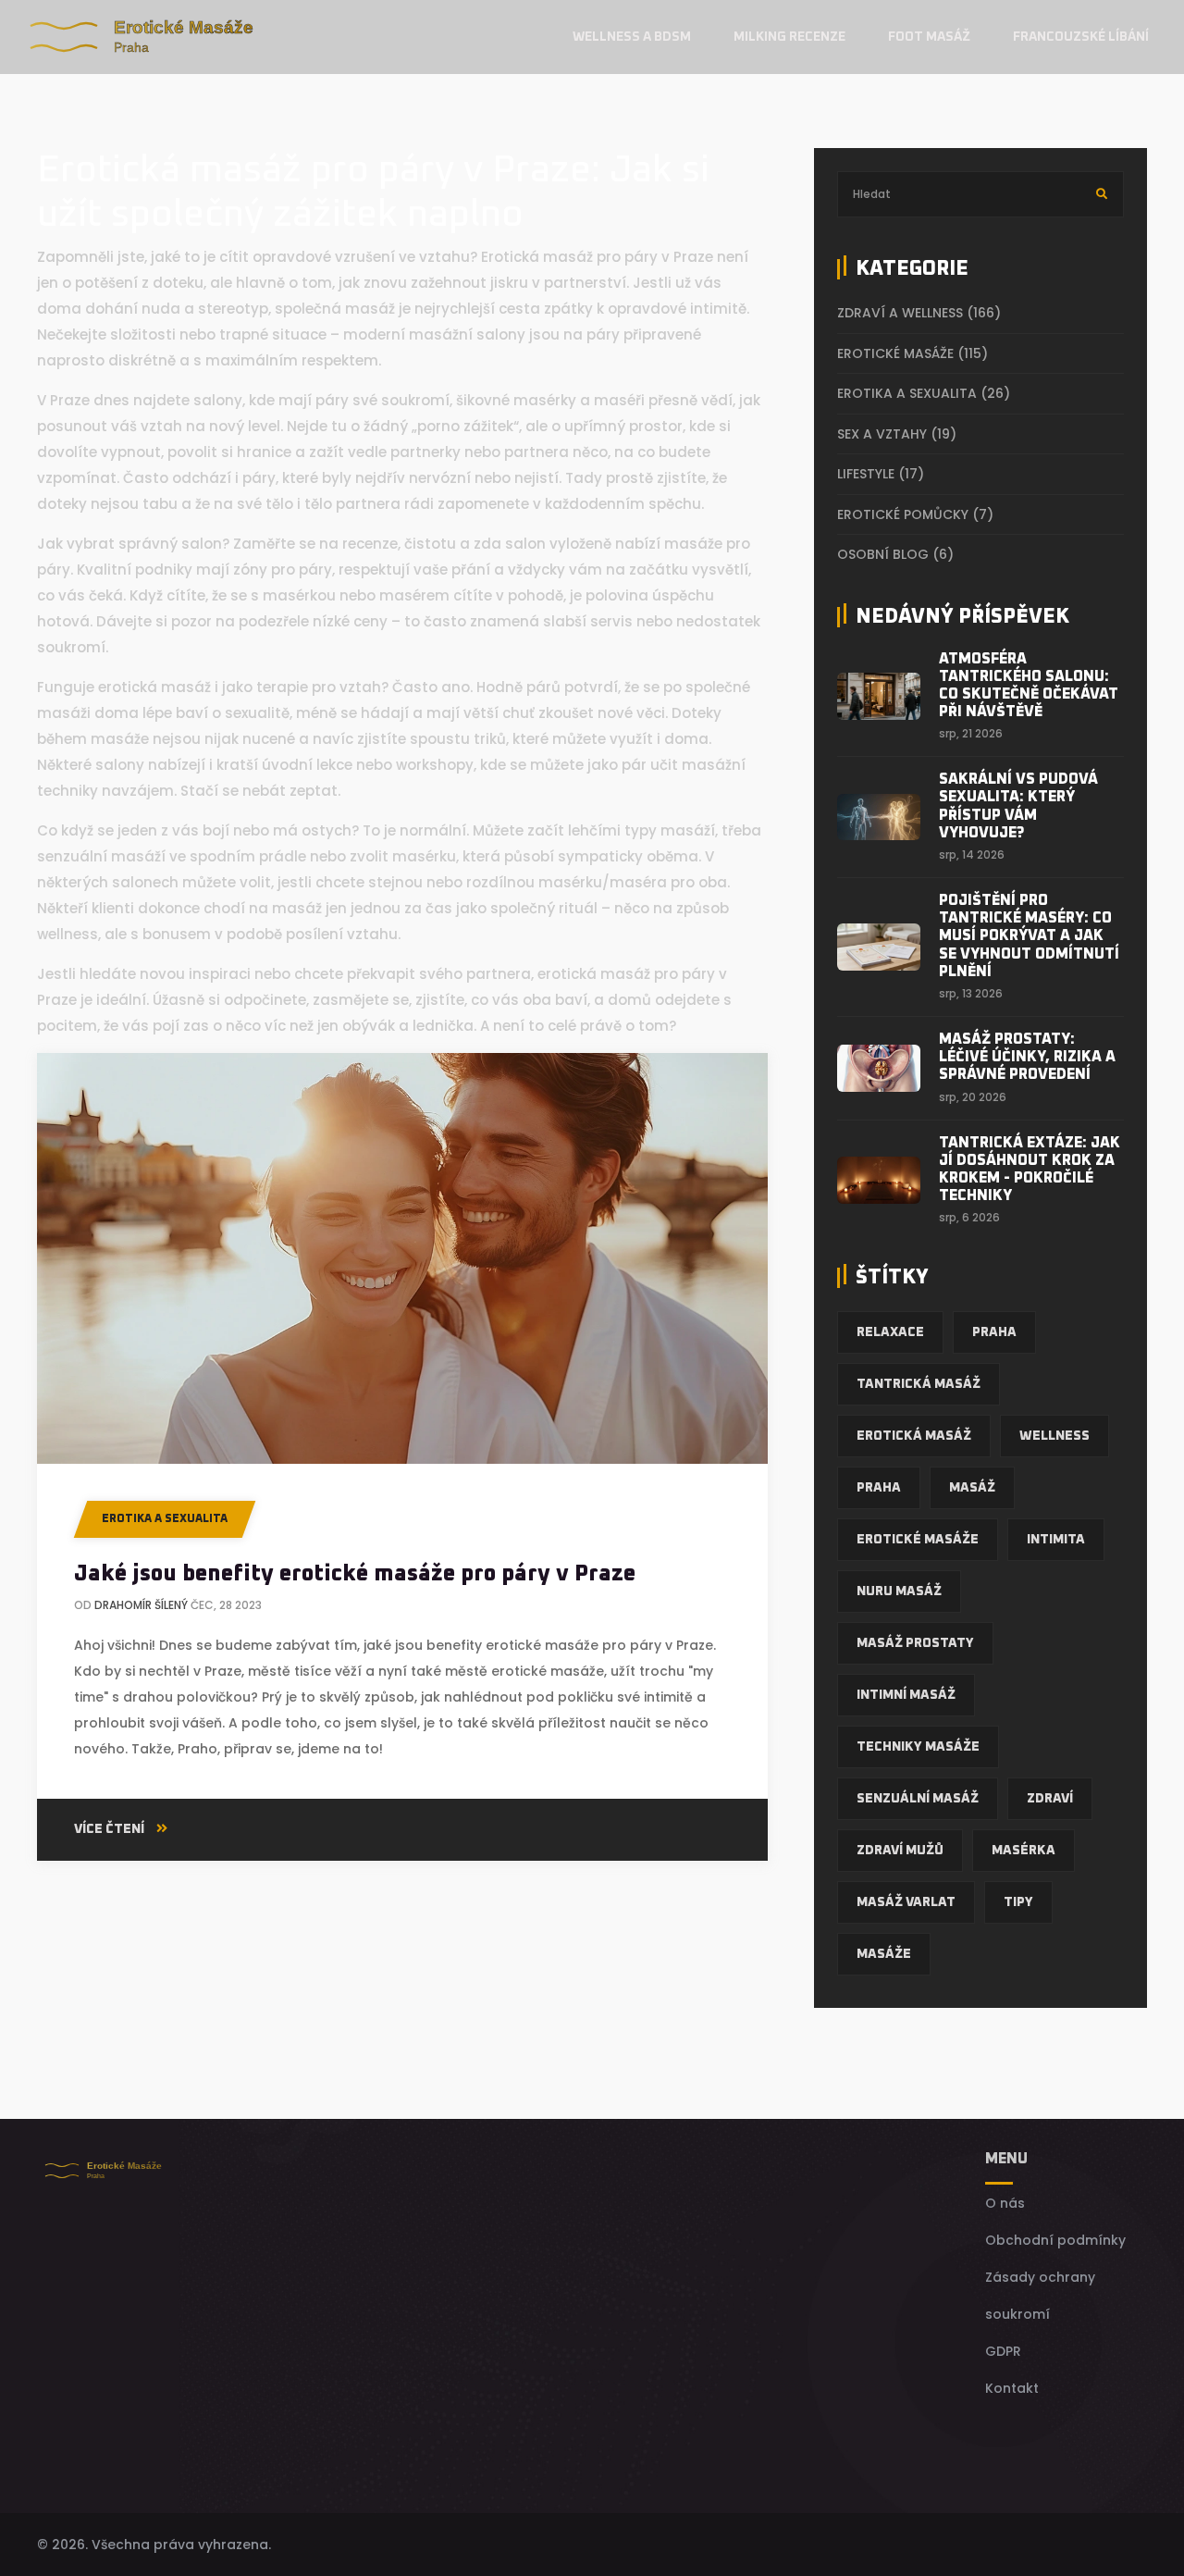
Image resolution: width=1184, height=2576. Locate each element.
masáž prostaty (915, 1643)
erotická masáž (914, 1436)
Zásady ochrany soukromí (1040, 2296)
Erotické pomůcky (915, 514)
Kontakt (1012, 2388)
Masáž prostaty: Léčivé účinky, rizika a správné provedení (1027, 1057)
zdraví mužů (900, 1851)
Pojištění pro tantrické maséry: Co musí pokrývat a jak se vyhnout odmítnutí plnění (1029, 936)
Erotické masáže (913, 353)
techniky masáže (918, 1747)
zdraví (1050, 1799)
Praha (994, 1332)
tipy (1018, 1902)
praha (879, 1488)
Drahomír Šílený (141, 1605)
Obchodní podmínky (1055, 2240)
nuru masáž (899, 1591)
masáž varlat (906, 1902)
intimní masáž (906, 1695)
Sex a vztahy (897, 434)
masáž (972, 1488)
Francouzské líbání (1081, 37)
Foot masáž (929, 37)
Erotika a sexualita (165, 1519)
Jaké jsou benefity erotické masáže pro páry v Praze (355, 1574)
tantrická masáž (919, 1384)
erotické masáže (918, 1540)
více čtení (111, 1829)
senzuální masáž (918, 1799)
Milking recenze (789, 37)
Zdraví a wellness (919, 313)
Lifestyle (881, 474)
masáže (884, 1954)
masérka (1024, 1851)
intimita (1056, 1540)
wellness (1054, 1436)
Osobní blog (895, 554)
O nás (1005, 2203)
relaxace (890, 1332)
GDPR (1003, 2351)
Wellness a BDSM (632, 37)
